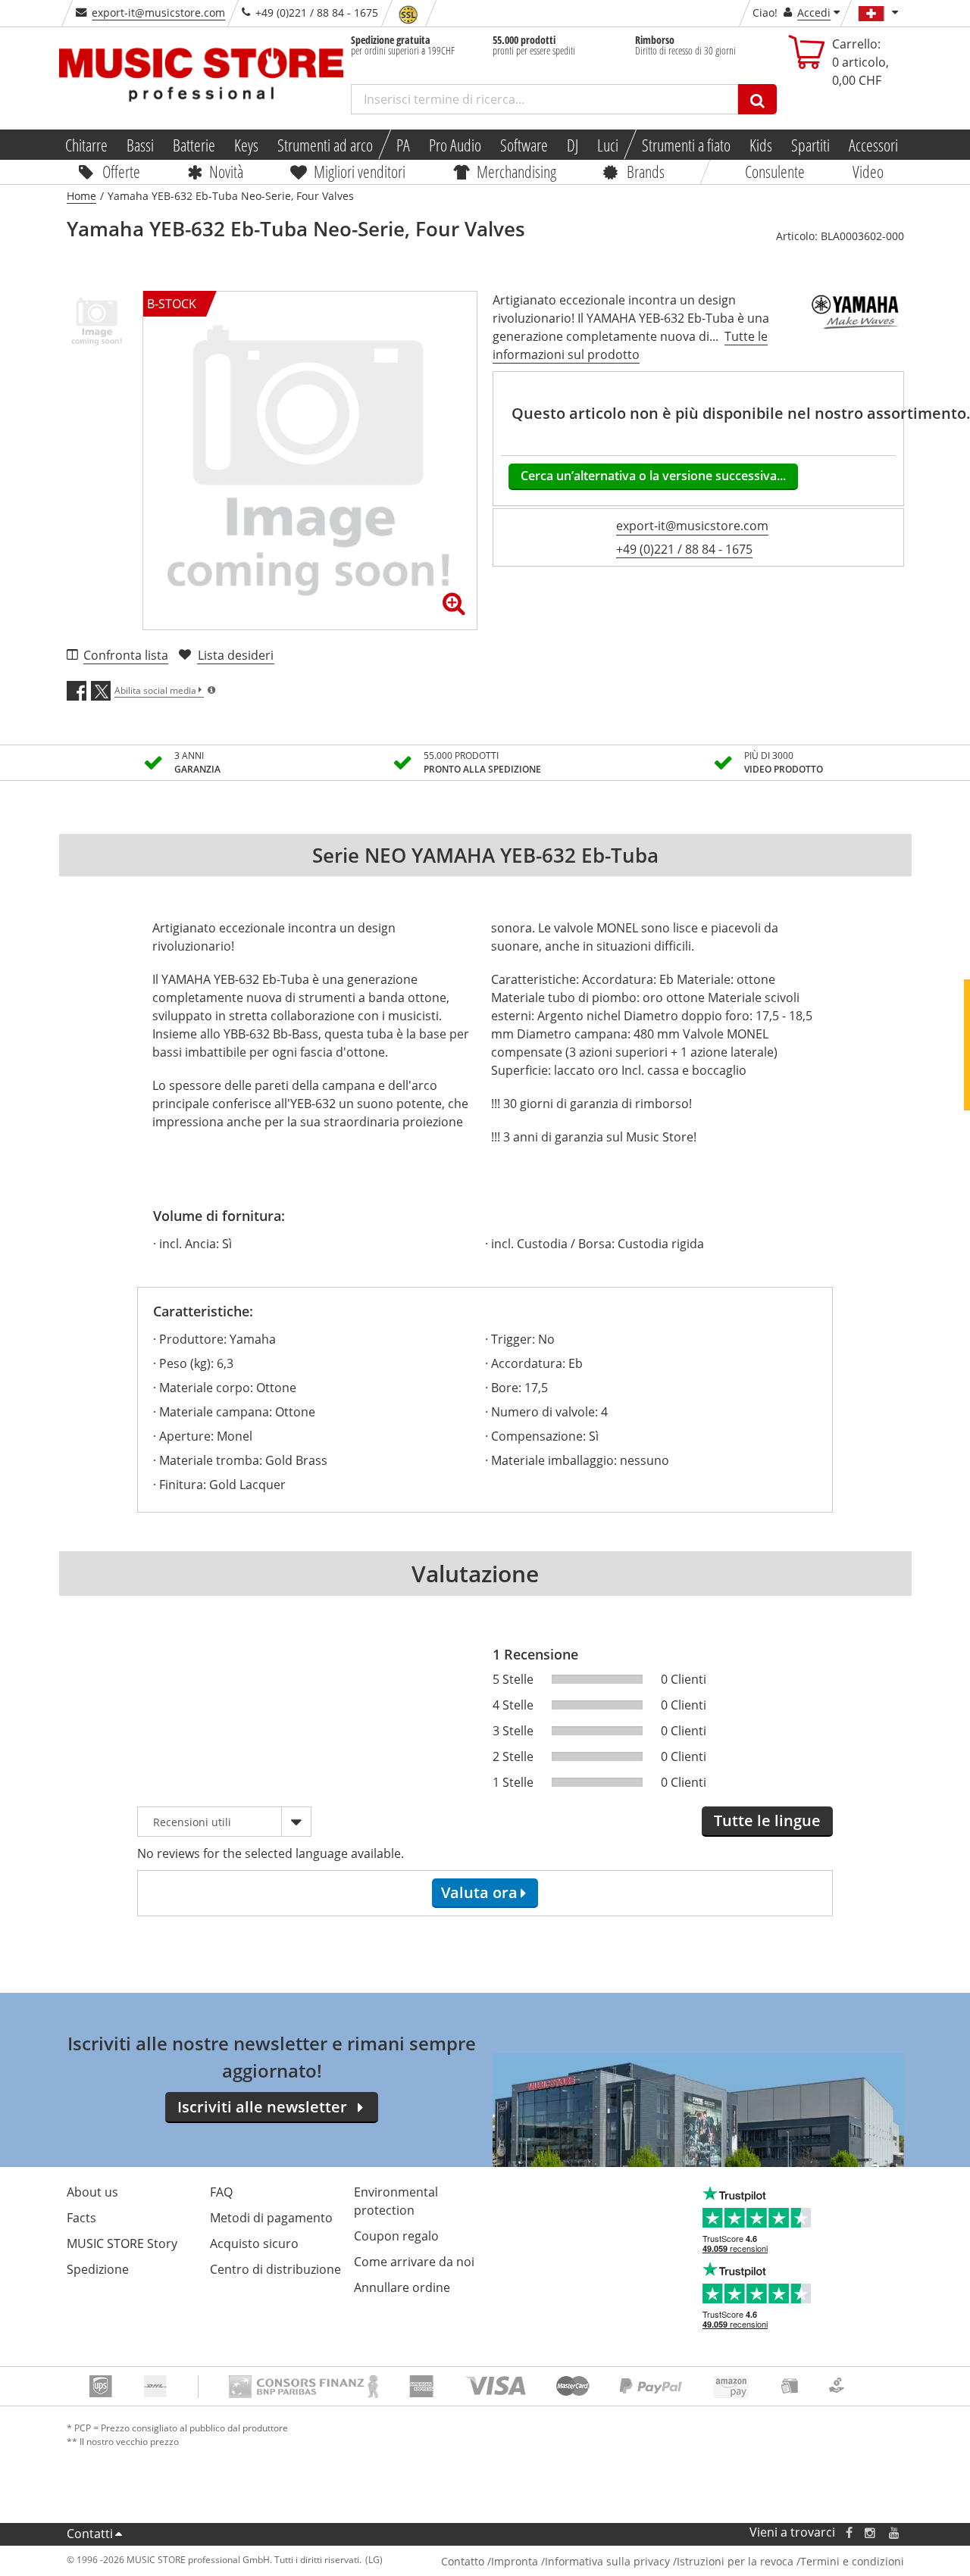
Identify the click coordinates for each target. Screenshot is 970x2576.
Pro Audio (454, 145)
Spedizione (98, 2269)
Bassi (139, 145)
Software (524, 145)
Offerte (121, 171)
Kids (761, 145)
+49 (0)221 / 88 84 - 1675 (684, 549)
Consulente (776, 171)
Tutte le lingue (767, 1820)
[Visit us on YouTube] (895, 2532)
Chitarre (86, 145)
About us (92, 2192)
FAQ (221, 2192)
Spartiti (810, 145)
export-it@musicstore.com (158, 12)
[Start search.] (757, 99)
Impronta (515, 2561)
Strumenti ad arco (324, 145)
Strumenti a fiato (686, 145)
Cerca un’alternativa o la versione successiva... (653, 476)
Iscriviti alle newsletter (262, 2107)
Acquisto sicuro (254, 2243)
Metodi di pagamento (271, 2218)
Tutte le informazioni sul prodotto (630, 345)
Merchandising (516, 171)
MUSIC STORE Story (122, 2243)
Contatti (90, 2534)
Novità (226, 171)
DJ (573, 145)
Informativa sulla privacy (607, 2561)
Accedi (814, 12)
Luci (608, 145)
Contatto (463, 2561)
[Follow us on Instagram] (871, 2532)
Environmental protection (396, 2201)
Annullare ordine (402, 2287)
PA (402, 145)
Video (868, 171)
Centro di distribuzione (275, 2269)
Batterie (193, 145)
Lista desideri (236, 655)
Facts (81, 2218)
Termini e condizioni (852, 2561)
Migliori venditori (360, 171)
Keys (246, 145)
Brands (646, 171)
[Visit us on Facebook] (848, 2532)
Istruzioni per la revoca (735, 2561)
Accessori (873, 145)
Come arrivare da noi (414, 2262)
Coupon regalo (396, 2236)
